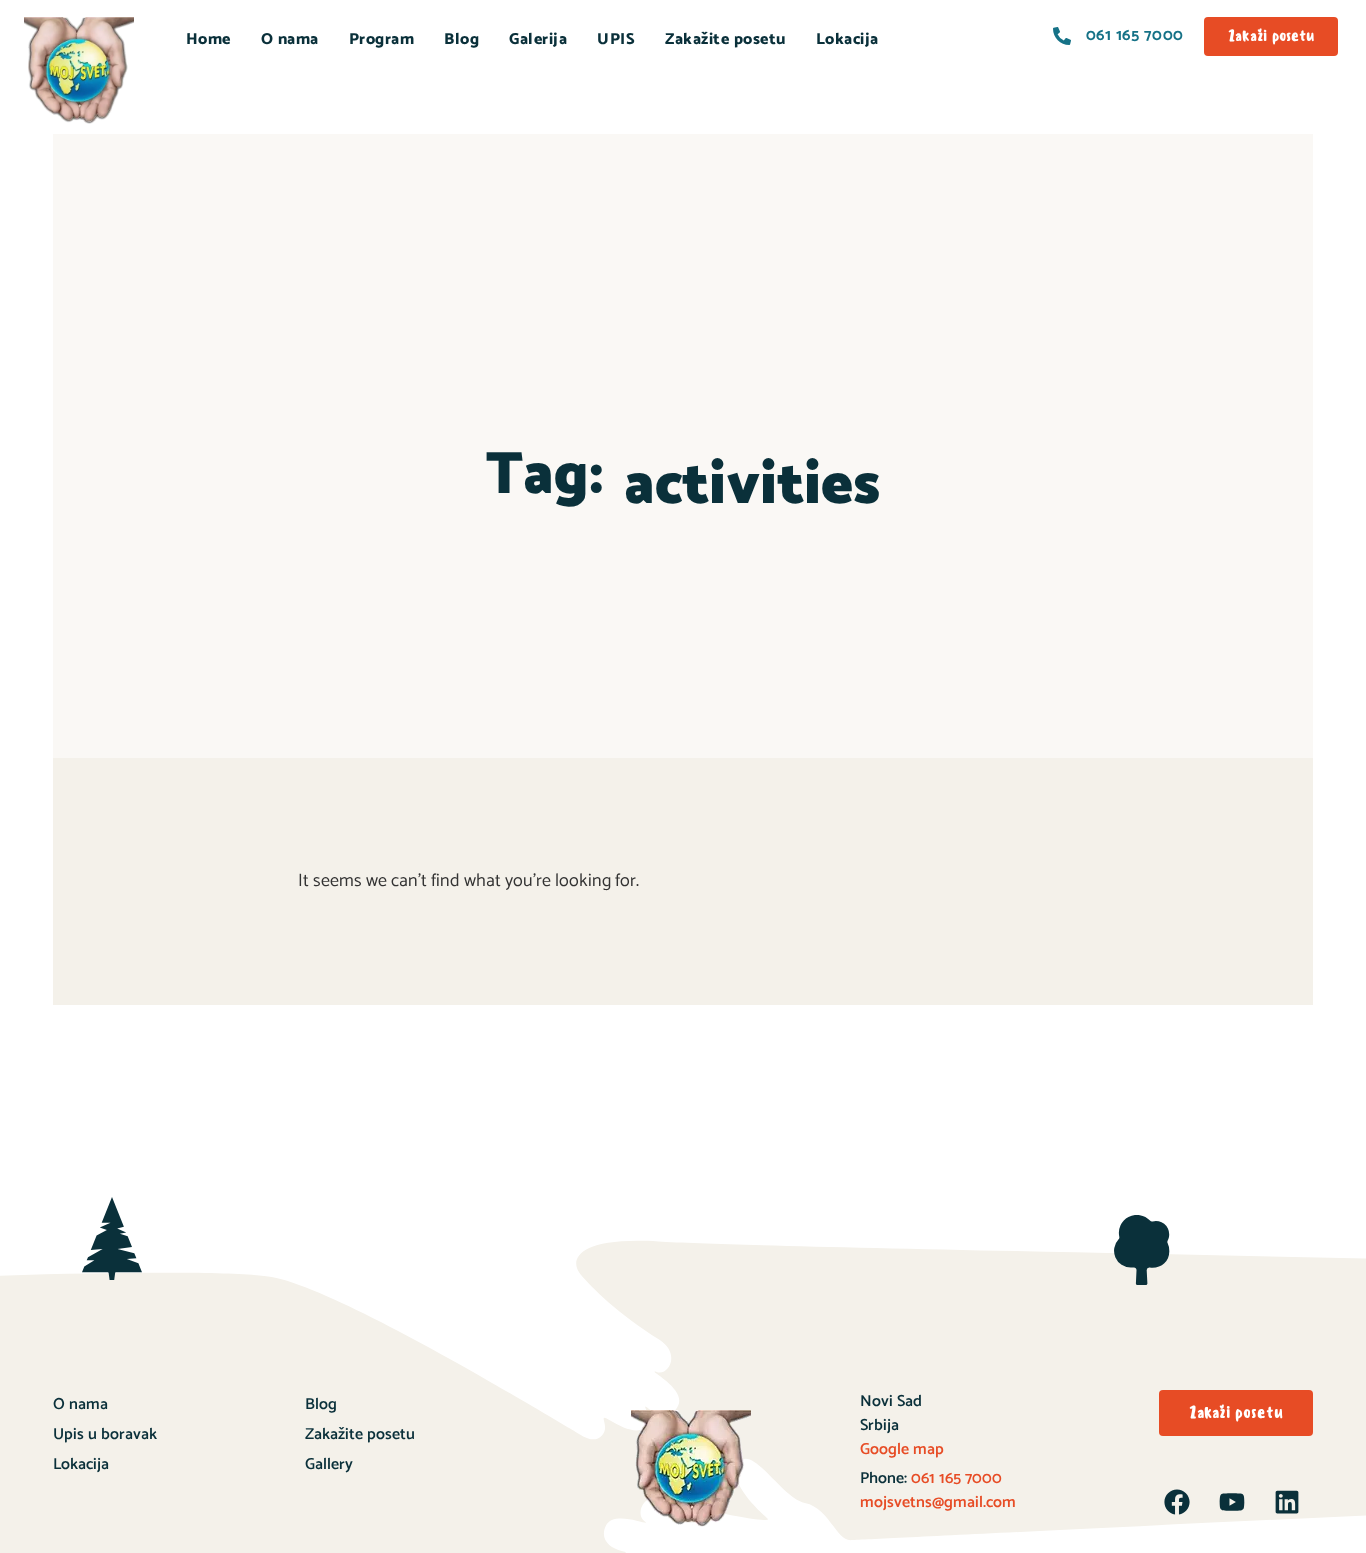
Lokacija (847, 39)
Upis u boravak (105, 1434)
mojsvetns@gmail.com (938, 1502)
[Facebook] (1177, 1502)
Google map (902, 1449)
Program (382, 39)
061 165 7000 (954, 1478)
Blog (461, 39)
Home (208, 39)
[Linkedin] (1287, 1502)
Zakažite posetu (725, 39)
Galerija (538, 39)
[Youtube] (1232, 1502)
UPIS (616, 39)
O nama (290, 39)
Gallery (329, 1464)
